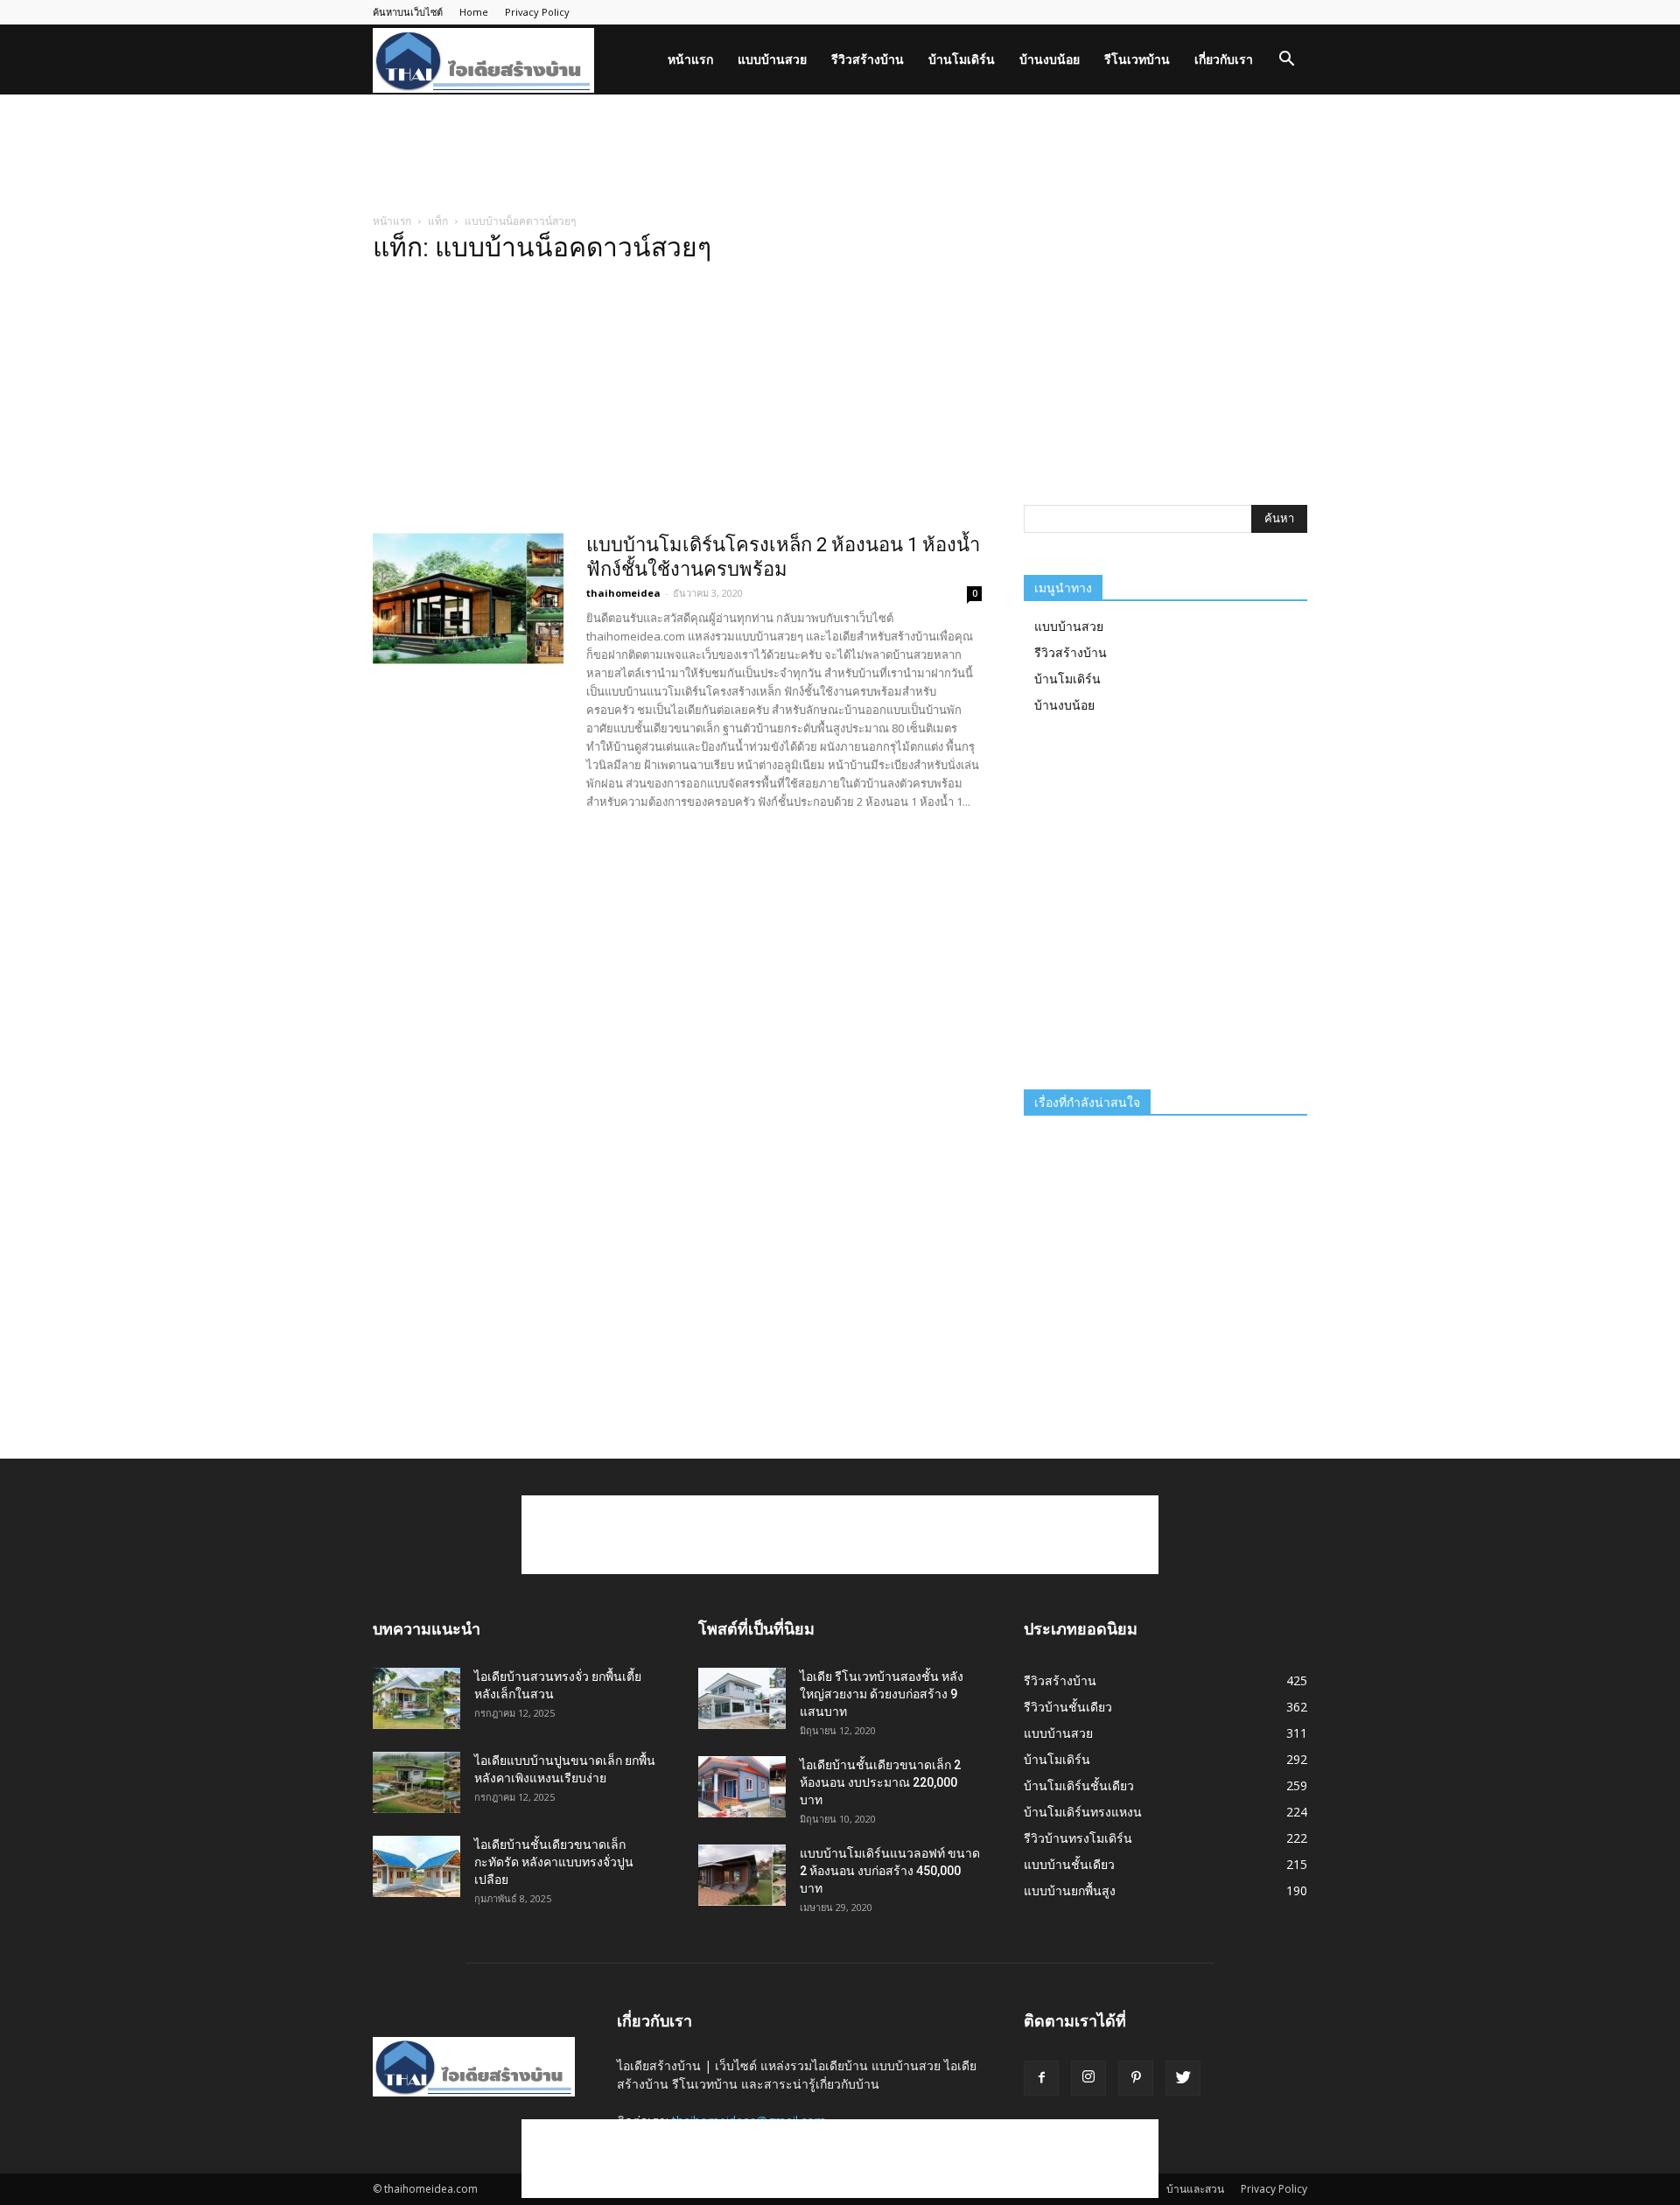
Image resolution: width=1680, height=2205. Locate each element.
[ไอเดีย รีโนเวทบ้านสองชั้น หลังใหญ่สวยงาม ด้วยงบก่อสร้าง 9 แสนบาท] (742, 1698)
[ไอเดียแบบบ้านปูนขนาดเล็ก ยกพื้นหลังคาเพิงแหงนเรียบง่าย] (416, 1782)
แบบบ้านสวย (772, 59)
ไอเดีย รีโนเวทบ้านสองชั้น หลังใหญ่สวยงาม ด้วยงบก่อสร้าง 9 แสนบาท (882, 1694)
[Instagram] (1088, 2078)
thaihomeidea (623, 593)
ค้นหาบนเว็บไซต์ (408, 12)
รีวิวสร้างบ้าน (868, 59)
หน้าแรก (690, 59)
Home (474, 12)
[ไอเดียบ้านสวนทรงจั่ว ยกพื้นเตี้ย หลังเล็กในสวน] (416, 1698)
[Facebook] (1041, 2078)
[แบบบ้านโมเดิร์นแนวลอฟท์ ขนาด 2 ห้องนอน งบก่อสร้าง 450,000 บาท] (742, 1875)
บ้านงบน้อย (1050, 59)
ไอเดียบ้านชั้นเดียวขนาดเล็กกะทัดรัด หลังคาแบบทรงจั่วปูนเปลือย (554, 1862)
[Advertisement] (840, 155)
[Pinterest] (1136, 2078)
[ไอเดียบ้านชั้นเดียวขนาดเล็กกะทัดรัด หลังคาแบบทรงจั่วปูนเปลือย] (416, 1866)
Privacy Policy (537, 12)
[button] (1286, 61)
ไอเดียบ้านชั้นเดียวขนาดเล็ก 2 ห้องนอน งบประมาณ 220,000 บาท (880, 1782)
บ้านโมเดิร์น (962, 59)
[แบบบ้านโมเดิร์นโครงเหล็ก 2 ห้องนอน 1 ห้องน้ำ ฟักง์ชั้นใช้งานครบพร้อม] (468, 598)
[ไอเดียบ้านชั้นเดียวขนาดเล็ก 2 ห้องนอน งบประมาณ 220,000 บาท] (742, 1787)
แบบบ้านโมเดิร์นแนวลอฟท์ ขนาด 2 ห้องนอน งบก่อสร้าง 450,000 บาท (890, 1871)
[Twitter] (1183, 2078)
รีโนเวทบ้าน (1137, 59)
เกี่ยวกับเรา (1224, 59)
